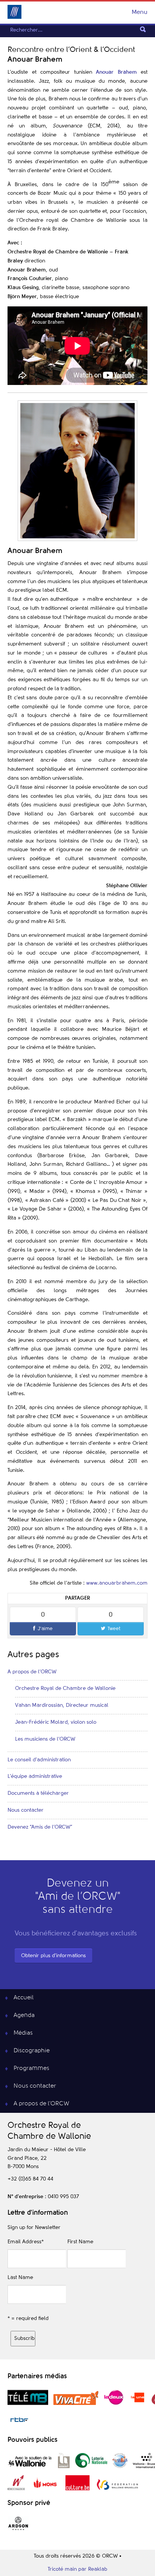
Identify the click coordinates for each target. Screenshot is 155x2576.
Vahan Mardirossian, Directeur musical (62, 1705)
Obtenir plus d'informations (53, 1956)
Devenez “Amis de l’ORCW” (40, 1827)
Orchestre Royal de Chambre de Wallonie (65, 1688)
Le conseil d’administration (39, 1760)
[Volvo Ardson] (18, 2530)
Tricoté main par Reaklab (77, 2569)
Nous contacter (26, 1810)
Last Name (20, 2277)
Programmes (31, 2068)
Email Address (26, 2242)
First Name (80, 2242)
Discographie (32, 2051)
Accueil (24, 1998)
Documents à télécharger (38, 1793)
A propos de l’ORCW (32, 1672)
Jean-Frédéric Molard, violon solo (56, 1722)
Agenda (24, 2015)
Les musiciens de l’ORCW (45, 1739)
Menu (140, 12)
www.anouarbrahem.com (117, 1583)
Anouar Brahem (116, 72)
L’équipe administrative (35, 1776)
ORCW (14, 12)
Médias (23, 2033)
